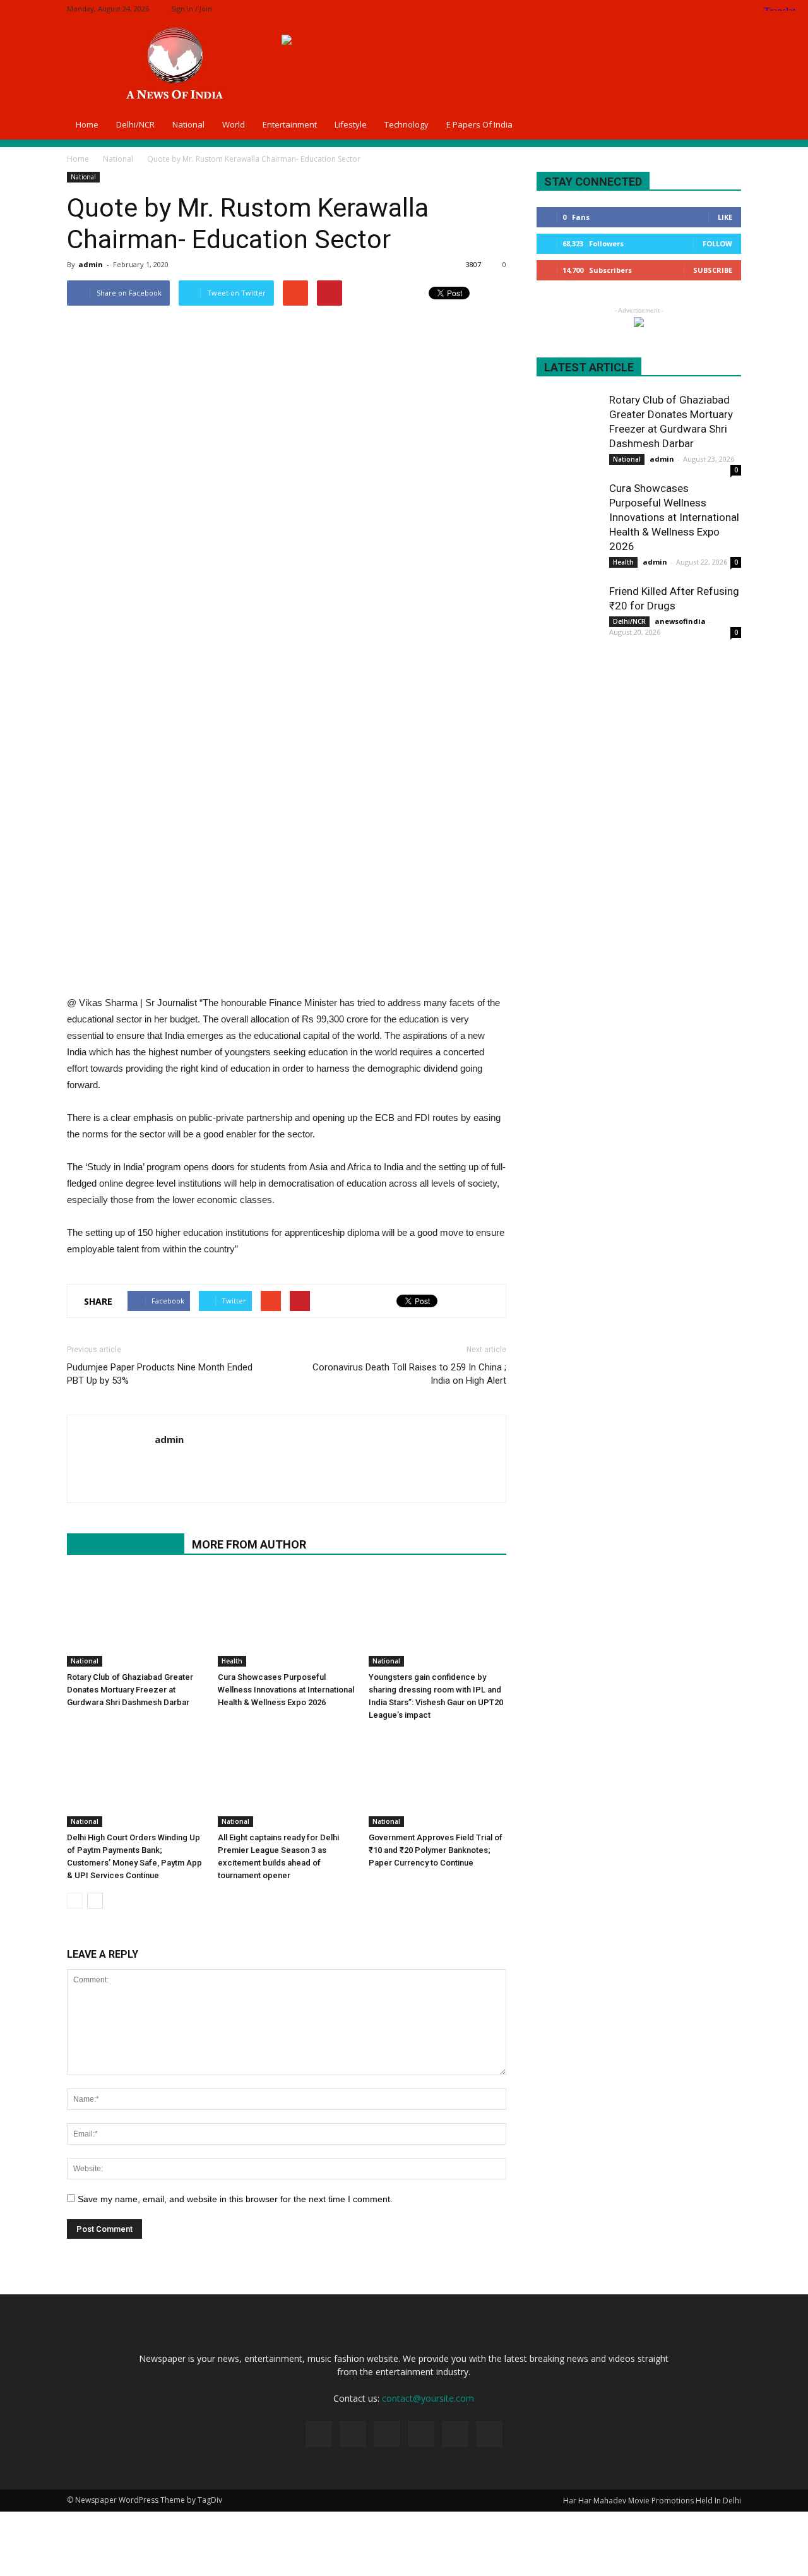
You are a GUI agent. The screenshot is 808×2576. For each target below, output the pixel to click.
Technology (407, 124)
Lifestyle (351, 124)
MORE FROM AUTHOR (249, 1544)
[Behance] (627, 9)
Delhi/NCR (135, 124)
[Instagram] (669, 9)
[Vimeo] (711, 9)
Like (725, 217)
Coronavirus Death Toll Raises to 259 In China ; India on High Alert (409, 1374)
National (188, 124)
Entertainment (290, 124)
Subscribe (713, 270)
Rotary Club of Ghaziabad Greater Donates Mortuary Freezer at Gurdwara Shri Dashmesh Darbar (130, 1690)
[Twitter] (690, 9)
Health (232, 1661)
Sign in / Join (192, 9)
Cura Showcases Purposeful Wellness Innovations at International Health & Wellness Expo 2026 (286, 1690)
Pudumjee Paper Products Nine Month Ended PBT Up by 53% (160, 1374)
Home (87, 124)
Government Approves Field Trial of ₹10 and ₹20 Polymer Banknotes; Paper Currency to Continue (436, 1850)
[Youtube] (165, 1466)
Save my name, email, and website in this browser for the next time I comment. (235, 2199)
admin (91, 264)
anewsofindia (680, 621)
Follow (717, 243)
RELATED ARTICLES (126, 1544)
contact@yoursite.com (428, 2398)
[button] (726, 124)
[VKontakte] (732, 9)
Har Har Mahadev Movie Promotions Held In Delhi (652, 2501)
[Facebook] (648, 9)
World (234, 124)
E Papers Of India (479, 124)
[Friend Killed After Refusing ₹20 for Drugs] (568, 616)
